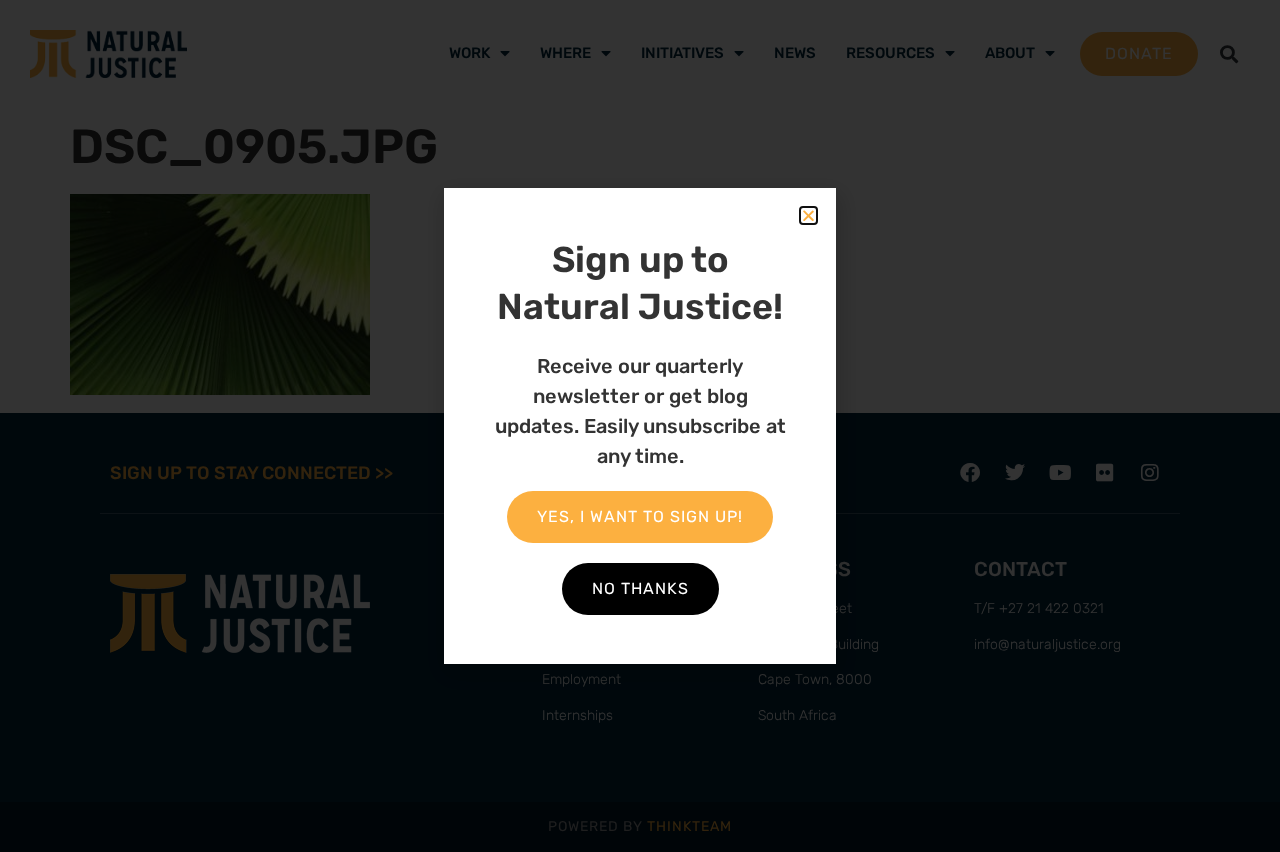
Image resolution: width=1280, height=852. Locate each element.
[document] (640, 426)
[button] (808, 215)
